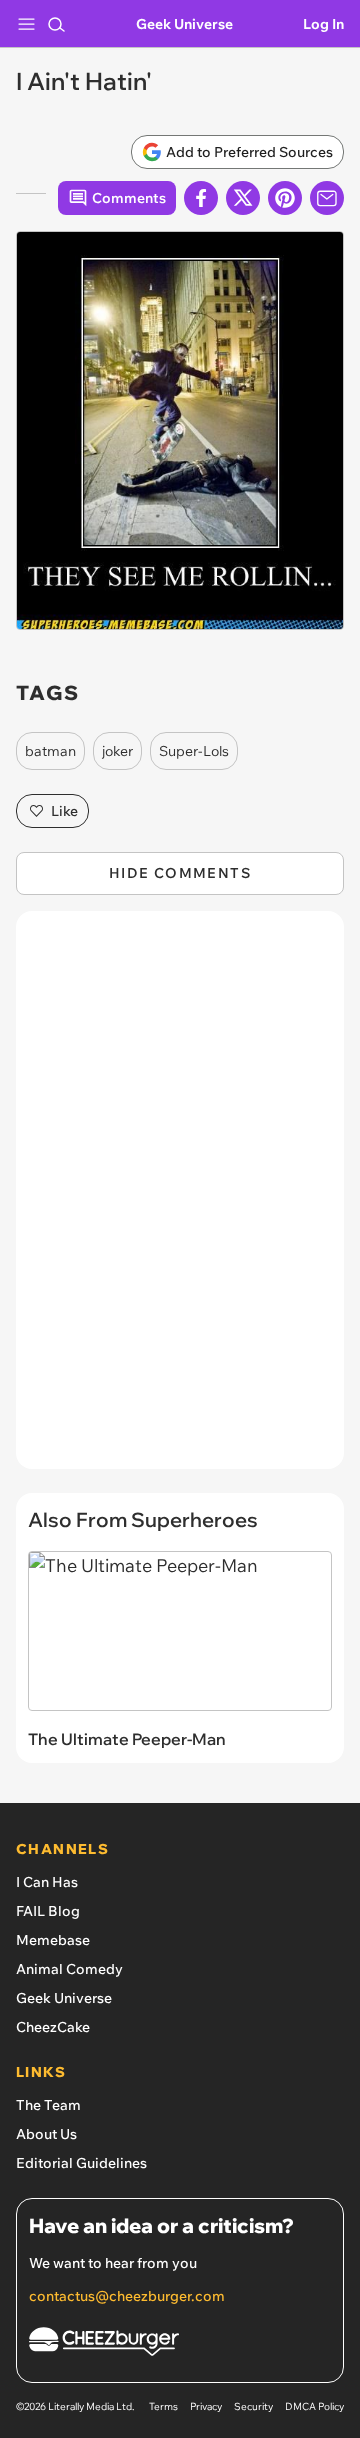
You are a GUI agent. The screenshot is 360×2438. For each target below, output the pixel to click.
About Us (46, 2134)
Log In (323, 24)
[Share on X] (243, 198)
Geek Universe (184, 24)
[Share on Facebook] (201, 198)
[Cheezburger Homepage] (180, 2344)
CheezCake (53, 2027)
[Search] (56, 24)
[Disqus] (180, 1200)
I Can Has (47, 1882)
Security (253, 2406)
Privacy (206, 2406)
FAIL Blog (48, 1911)
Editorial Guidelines (81, 2163)
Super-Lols (194, 751)
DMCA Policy (314, 2406)
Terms (163, 2406)
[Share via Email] (327, 198)
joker (117, 751)
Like (64, 811)
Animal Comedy (69, 1969)
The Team (48, 2105)
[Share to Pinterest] (285, 198)
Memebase (53, 1940)
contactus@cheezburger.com (127, 2296)
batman (50, 751)
